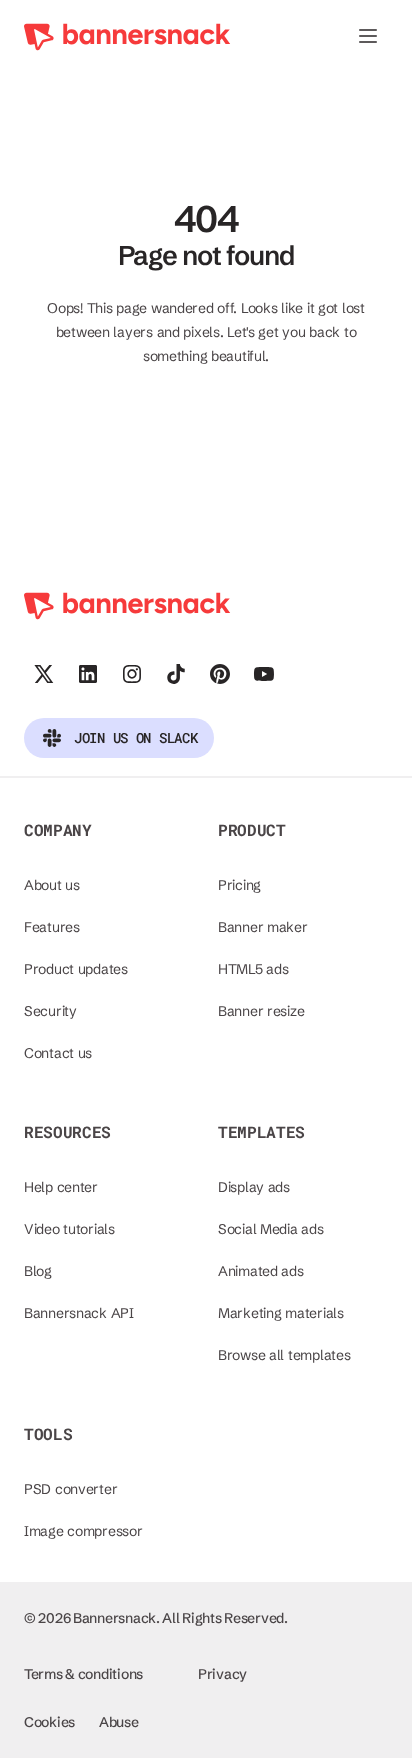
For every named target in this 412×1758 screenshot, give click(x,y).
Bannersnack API (79, 1313)
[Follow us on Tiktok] (176, 674)
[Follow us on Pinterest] (220, 674)
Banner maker (263, 927)
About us (52, 885)
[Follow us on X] (44, 674)
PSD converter (70, 1489)
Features (52, 927)
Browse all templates (284, 1355)
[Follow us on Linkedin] (88, 674)
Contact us (58, 1053)
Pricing (239, 885)
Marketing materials (281, 1313)
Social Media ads (271, 1229)
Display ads (254, 1187)
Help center (61, 1187)
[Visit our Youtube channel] (264, 674)
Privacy (222, 1674)
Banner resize (261, 1011)
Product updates (76, 969)
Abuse (119, 1722)
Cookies (49, 1722)
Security (50, 1011)
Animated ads (261, 1271)
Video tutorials (69, 1229)
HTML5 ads (253, 969)
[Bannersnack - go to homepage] (127, 36)
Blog (38, 1271)
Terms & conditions (83, 1674)
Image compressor (83, 1531)
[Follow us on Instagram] (132, 674)
